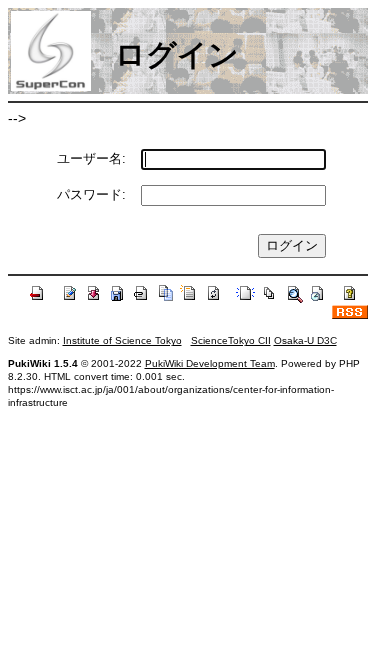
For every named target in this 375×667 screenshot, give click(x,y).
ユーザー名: (91, 158)
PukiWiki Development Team (210, 363)
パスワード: (91, 194)
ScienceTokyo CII (231, 340)
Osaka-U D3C (305, 340)
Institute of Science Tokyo (122, 340)
